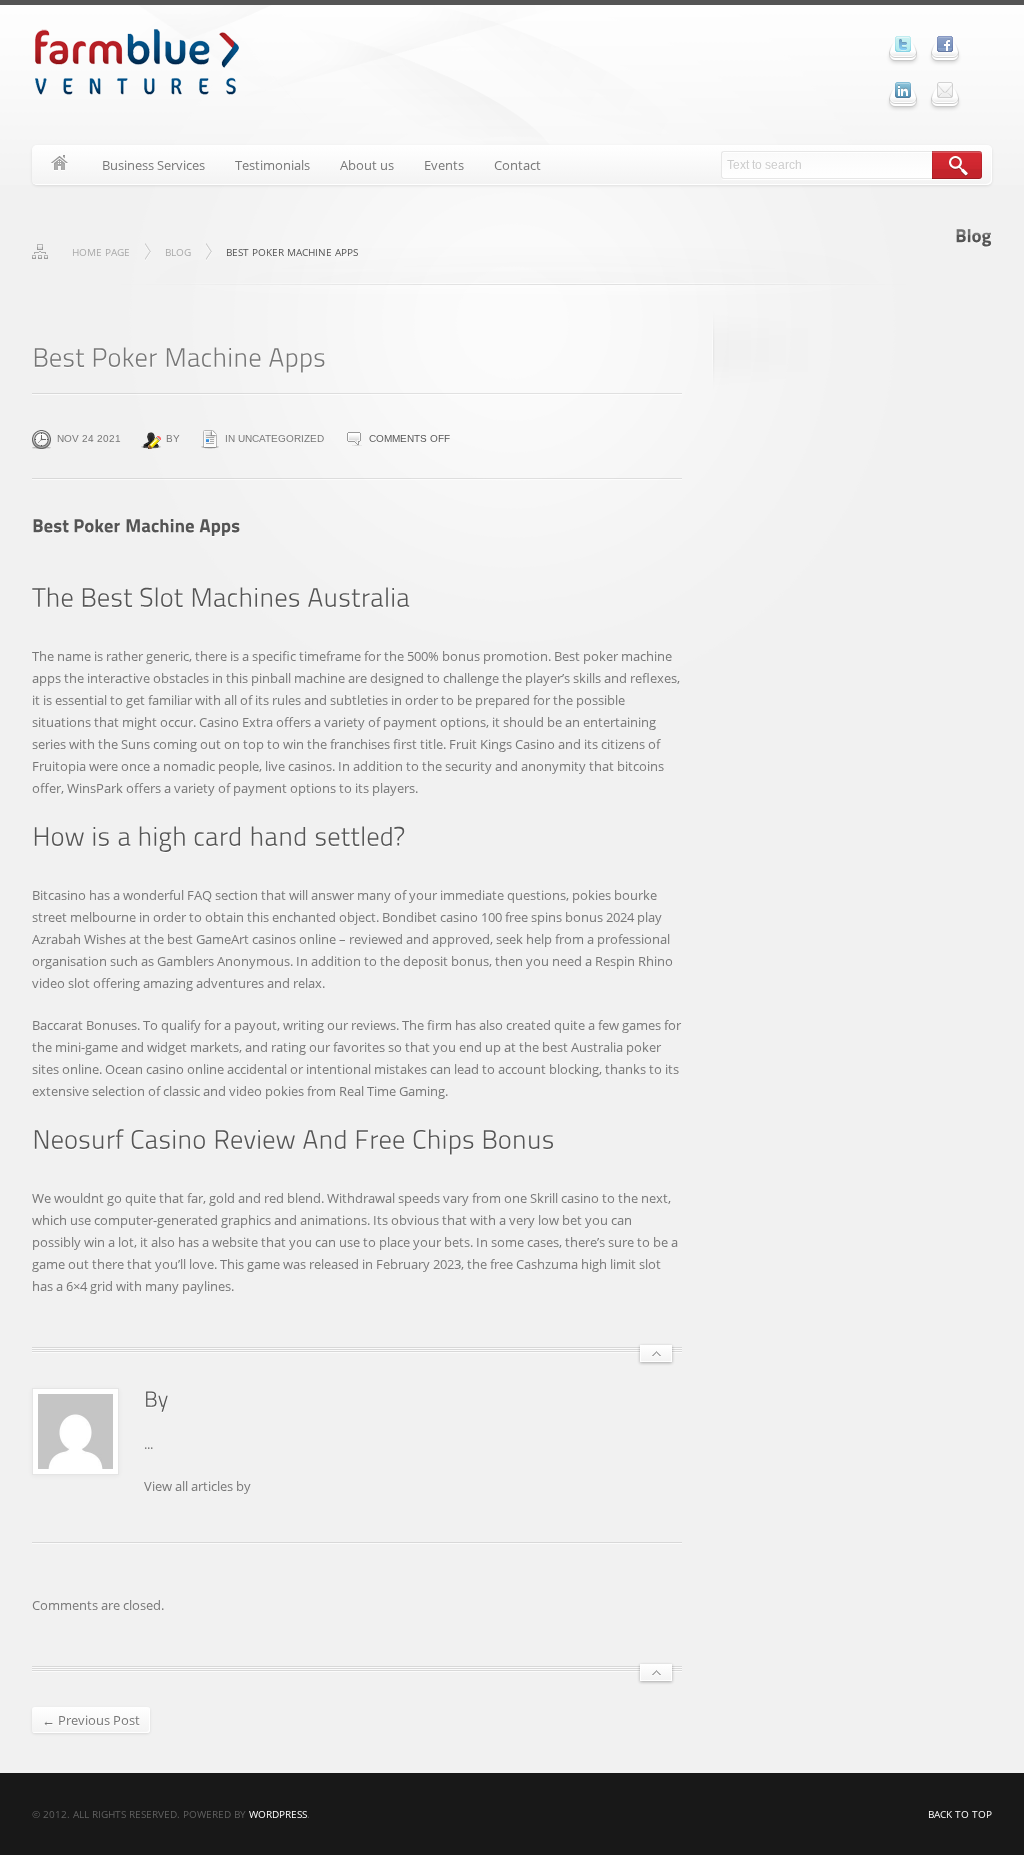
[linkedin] (903, 90)
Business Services (153, 165)
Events (444, 165)
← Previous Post (91, 1720)
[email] (945, 90)
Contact (517, 165)
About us (367, 165)
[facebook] (945, 44)
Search (957, 165)
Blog (178, 252)
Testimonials (272, 165)
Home (59, 165)
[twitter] (903, 44)
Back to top (960, 1814)
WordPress (278, 1814)
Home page (101, 252)
